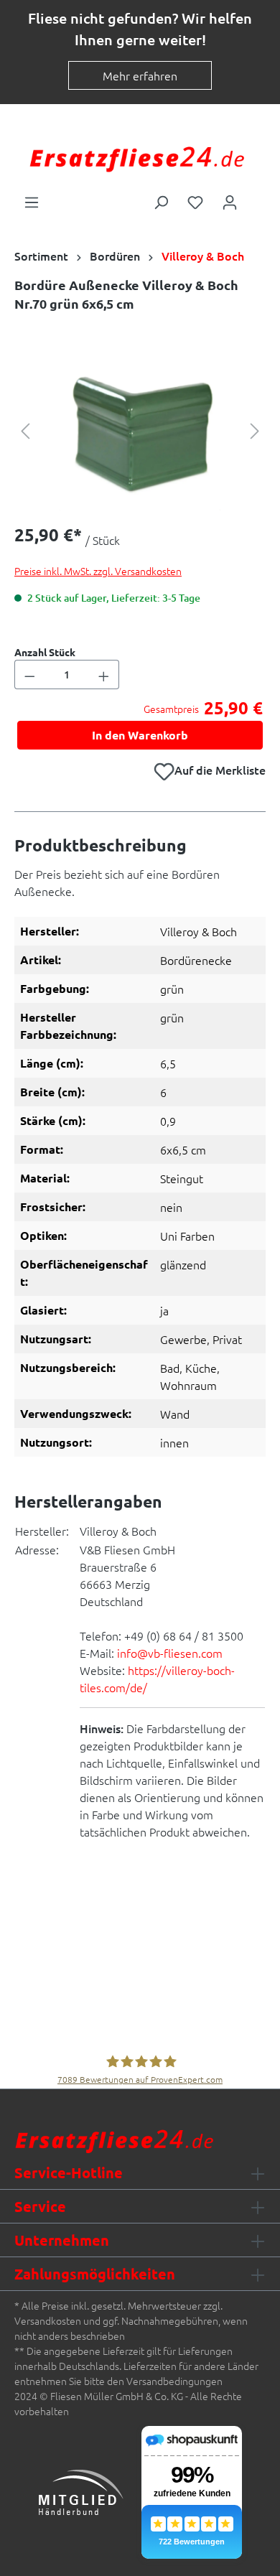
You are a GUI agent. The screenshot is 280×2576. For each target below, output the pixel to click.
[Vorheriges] (25, 430)
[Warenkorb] (256, 197)
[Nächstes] (255, 430)
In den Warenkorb (140, 735)
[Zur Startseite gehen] (136, 158)
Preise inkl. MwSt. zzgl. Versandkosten (98, 571)
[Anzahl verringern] (29, 675)
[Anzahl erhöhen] (104, 675)
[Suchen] (161, 201)
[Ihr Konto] (230, 201)
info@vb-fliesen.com (170, 1653)
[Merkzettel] (195, 201)
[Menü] (32, 201)
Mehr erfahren (140, 75)
